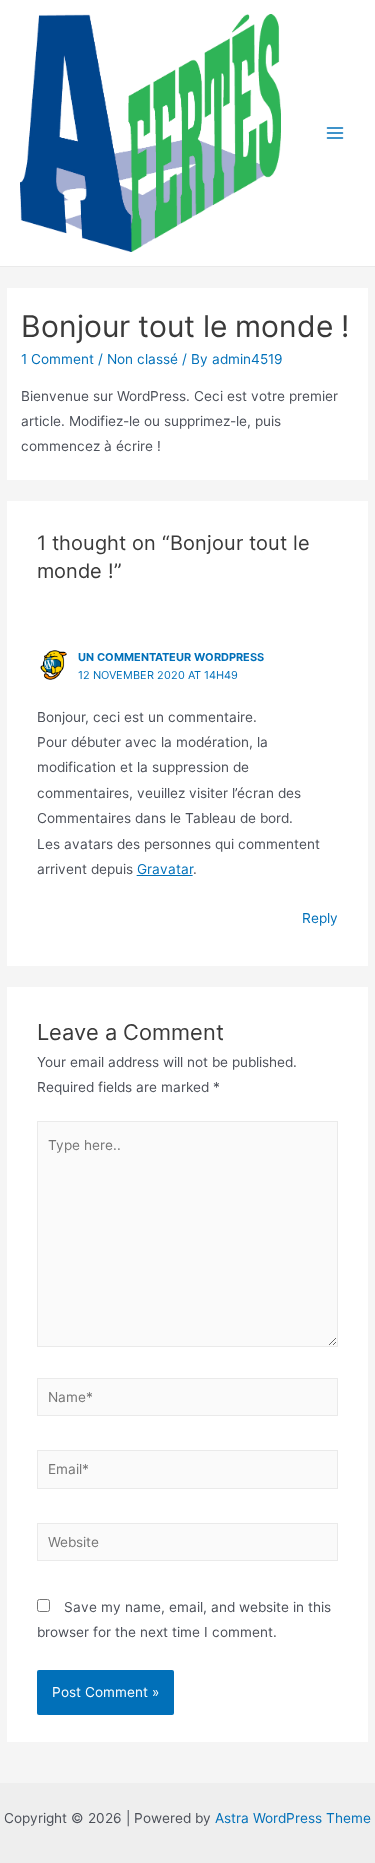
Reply (320, 918)
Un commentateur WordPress (171, 657)
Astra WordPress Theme (293, 1818)
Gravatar (165, 869)
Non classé (142, 359)
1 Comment (57, 359)
